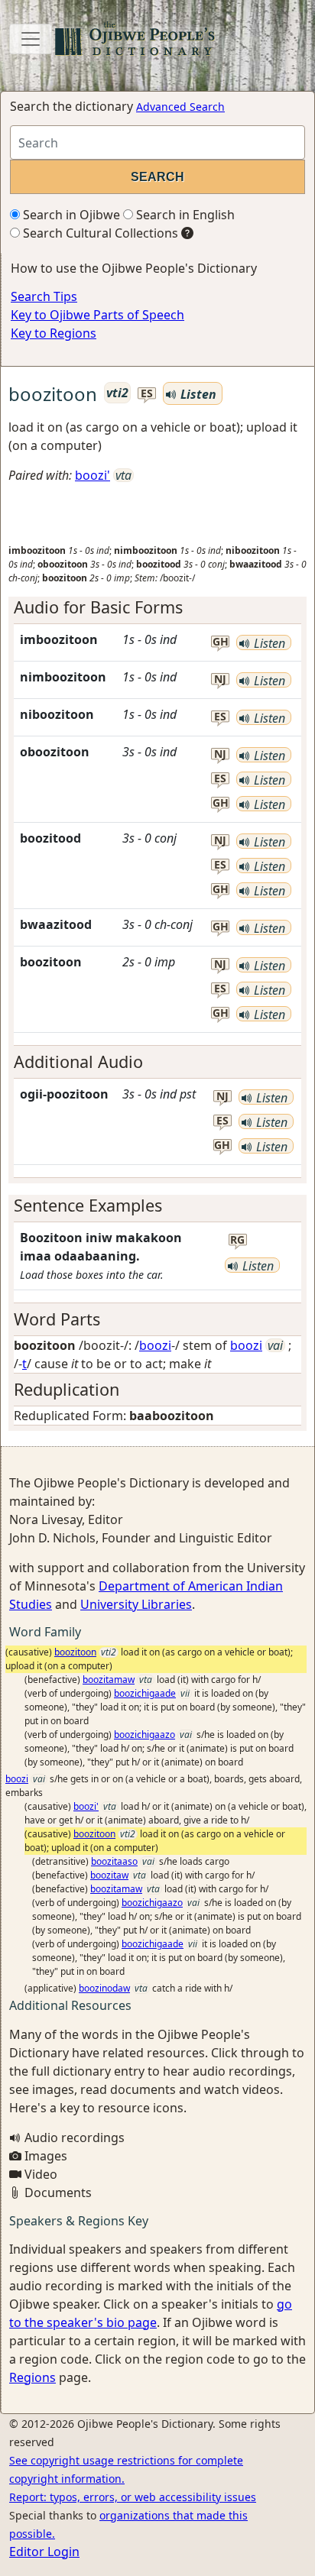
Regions (32, 2377)
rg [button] (237, 1240)
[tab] (157, 607)
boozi (155, 1345)
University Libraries (136, 1604)
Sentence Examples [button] (88, 1205)
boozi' (93, 475)
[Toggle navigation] (31, 39)
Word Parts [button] (57, 1319)
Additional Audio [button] (78, 1061)
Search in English (184, 215)
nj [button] (220, 680)
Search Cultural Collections (99, 233)
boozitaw (109, 1875)
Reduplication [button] (67, 1389)
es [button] (147, 394)
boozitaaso (114, 1861)
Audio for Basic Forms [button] (98, 607)
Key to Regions (54, 333)
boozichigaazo (145, 1735)
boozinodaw (104, 1988)
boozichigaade (145, 1693)
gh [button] (221, 642)
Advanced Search (180, 107)
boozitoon (75, 1652)
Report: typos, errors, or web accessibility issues (133, 2497)
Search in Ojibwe (70, 215)
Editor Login (44, 2552)
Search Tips (44, 296)
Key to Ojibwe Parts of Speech (97, 315)
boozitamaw (109, 1680)
